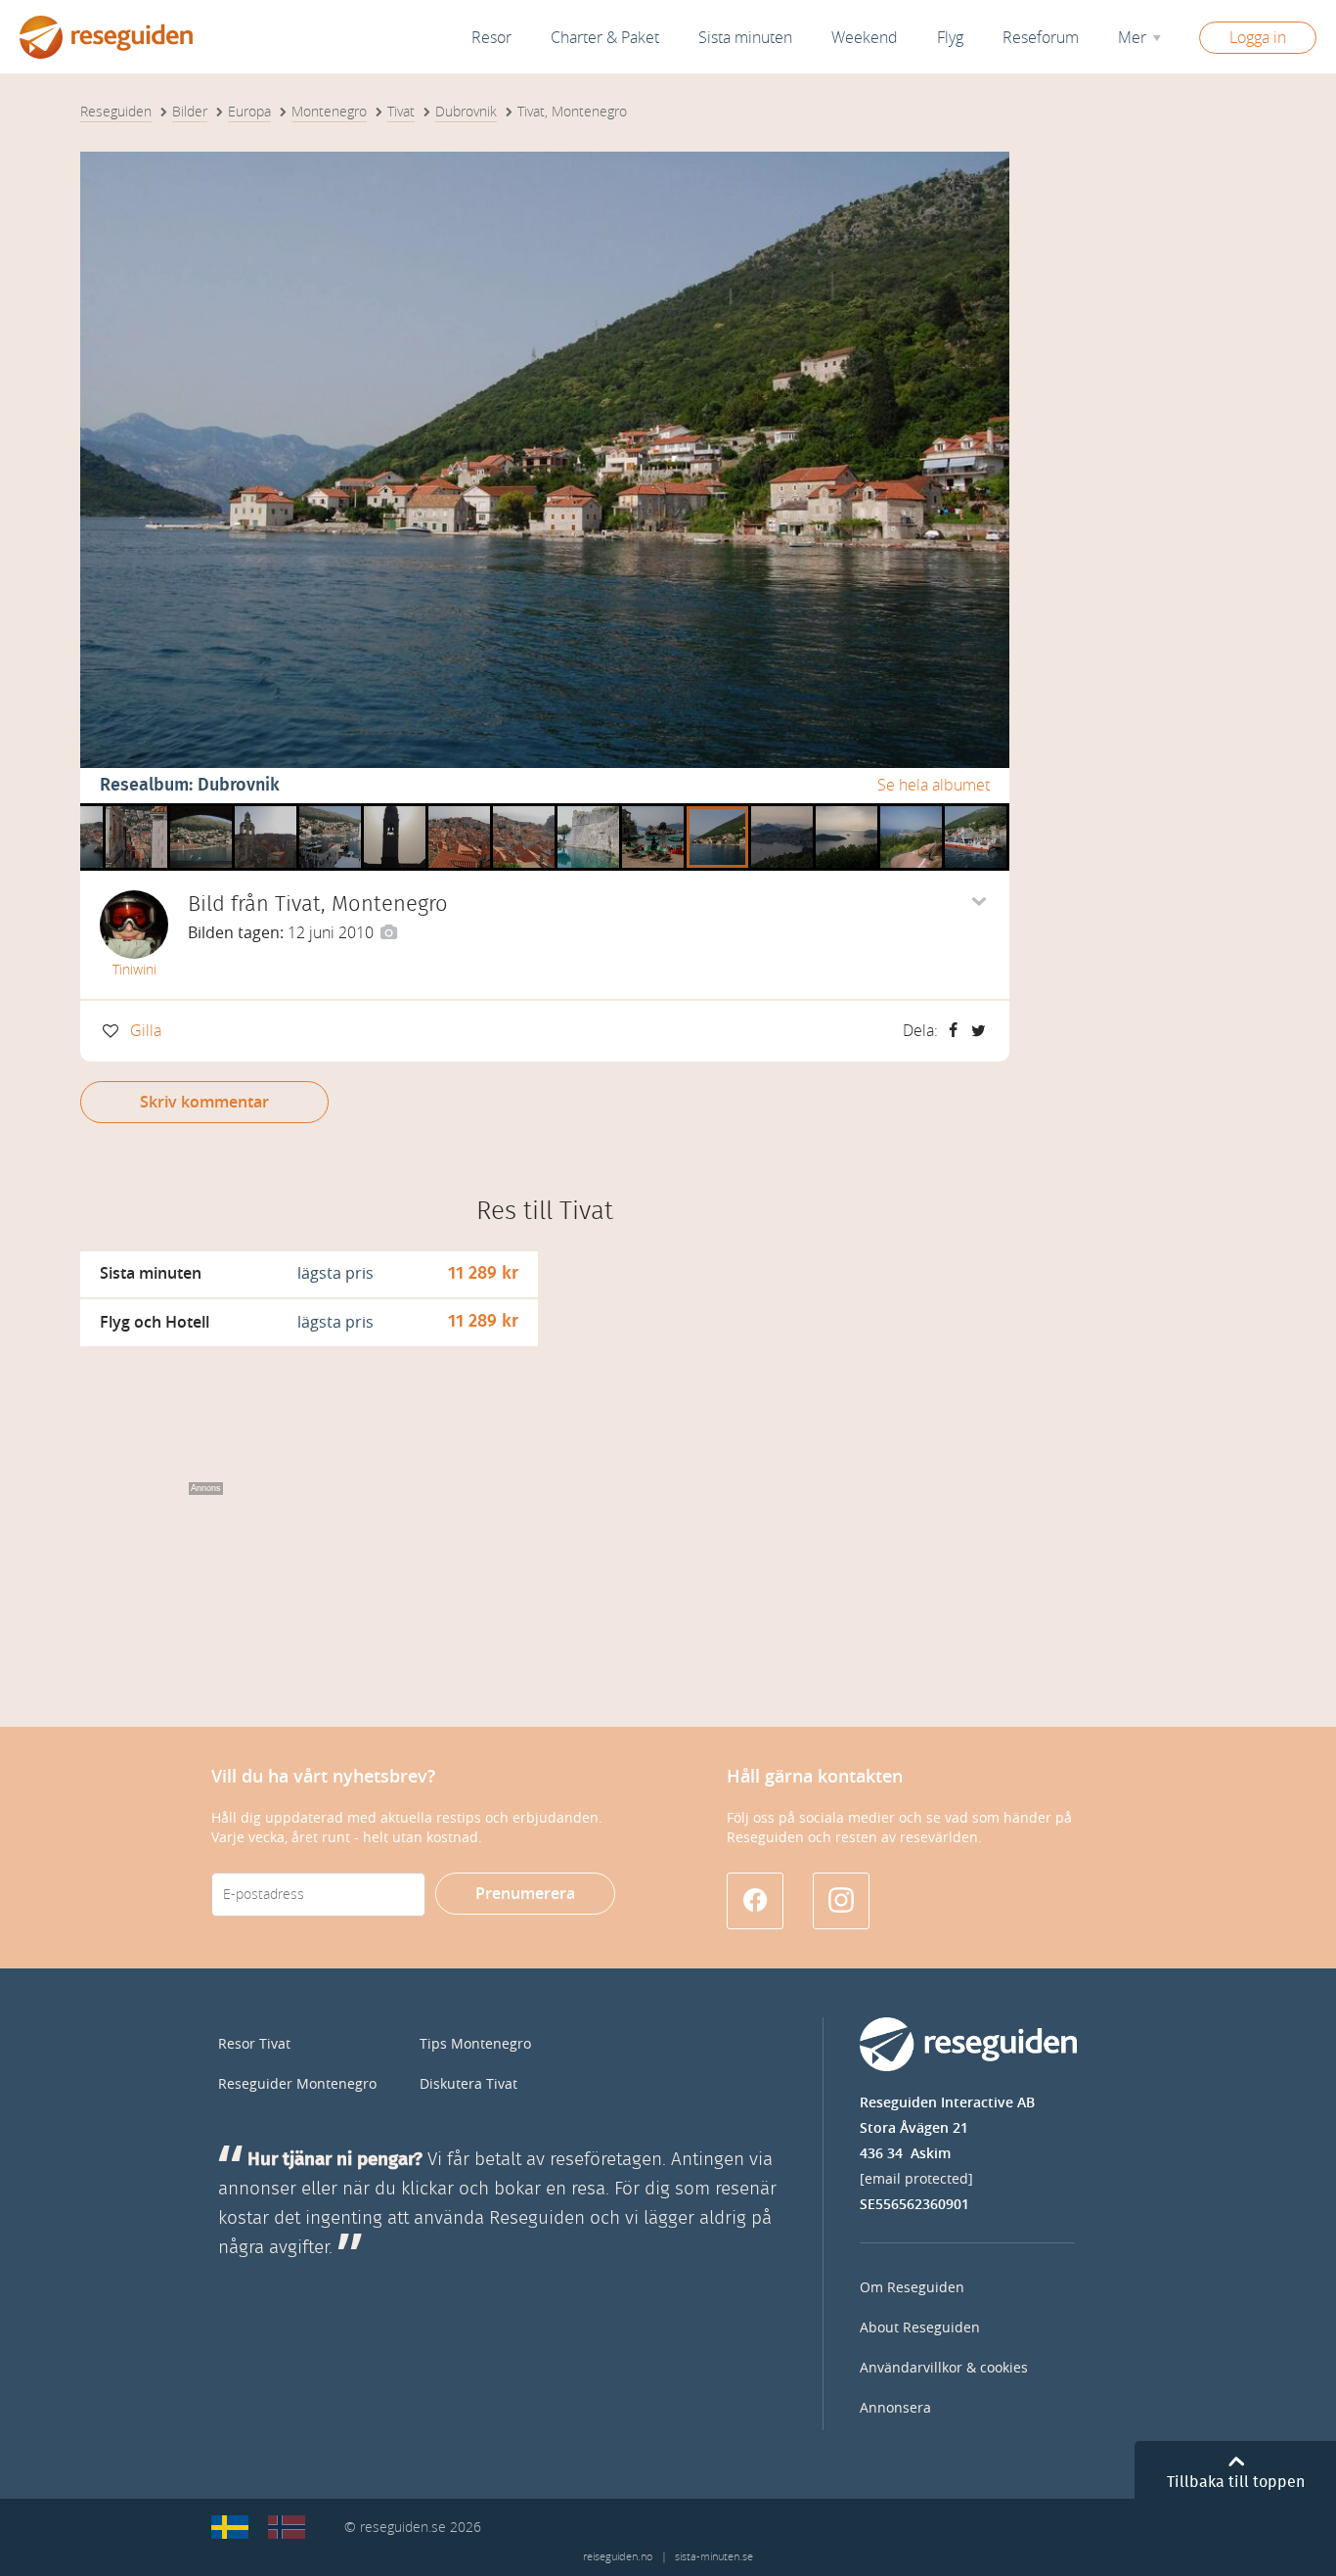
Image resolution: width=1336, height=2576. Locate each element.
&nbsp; (131, 811)
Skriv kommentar (204, 1102)
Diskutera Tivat (468, 2084)
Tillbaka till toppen (1236, 2482)
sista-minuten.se (714, 2557)
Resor (491, 38)
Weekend (865, 38)
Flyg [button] (950, 38)
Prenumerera (525, 1894)
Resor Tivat (254, 2044)
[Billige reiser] (287, 2527)
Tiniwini (134, 970)
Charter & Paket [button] (605, 38)
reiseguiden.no (618, 2557)
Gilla (146, 1031)
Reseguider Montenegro (297, 2084)
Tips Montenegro (475, 2044)
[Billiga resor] (230, 2527)
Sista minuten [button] (745, 38)
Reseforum (1041, 38)
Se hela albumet (934, 785)
